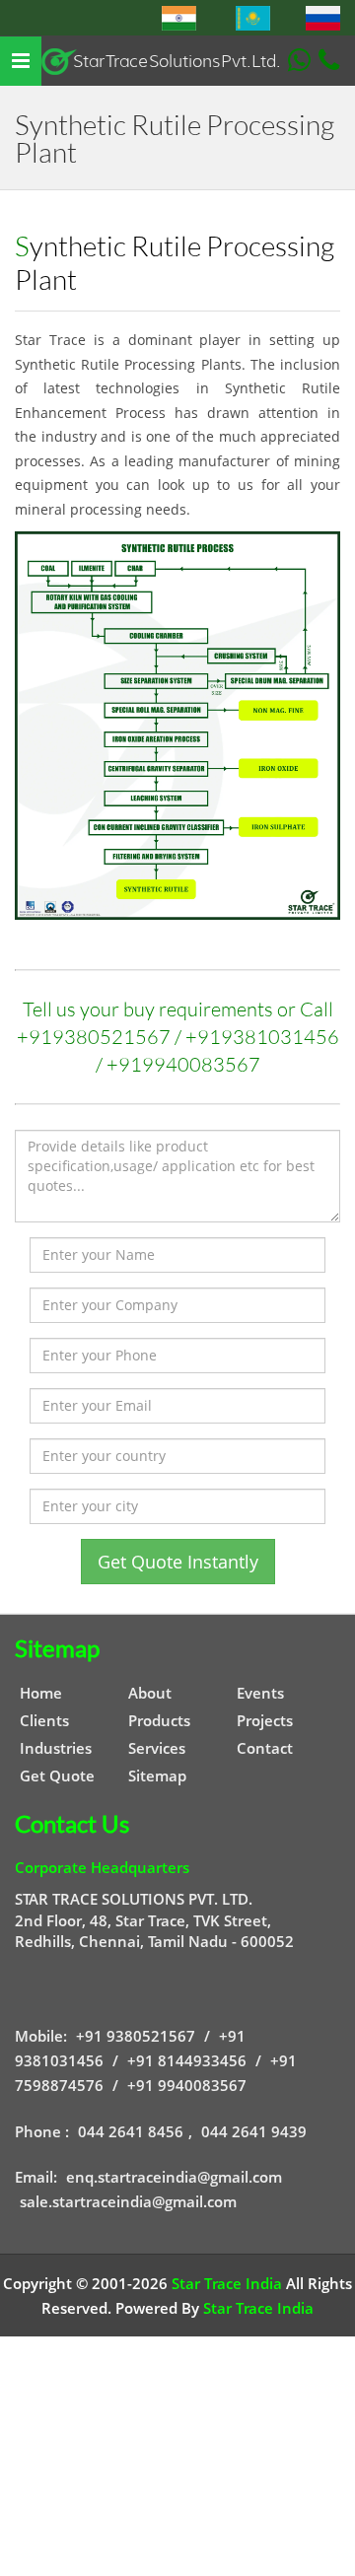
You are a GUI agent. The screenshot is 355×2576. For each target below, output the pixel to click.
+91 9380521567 (136, 2036)
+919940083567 (183, 1064)
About (150, 1693)
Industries (56, 1748)
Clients (44, 1720)
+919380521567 (94, 1037)
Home (41, 1693)
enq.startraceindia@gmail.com (174, 2177)
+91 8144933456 (187, 2060)
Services (157, 1748)
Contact (265, 1748)
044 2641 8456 (131, 2131)
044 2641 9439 (254, 2131)
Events (260, 1693)
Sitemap (157, 1775)
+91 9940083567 (187, 2085)
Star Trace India (227, 2283)
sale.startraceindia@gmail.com (128, 2201)
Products (159, 1720)
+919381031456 (262, 1037)
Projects (265, 1720)
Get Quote (57, 1775)
